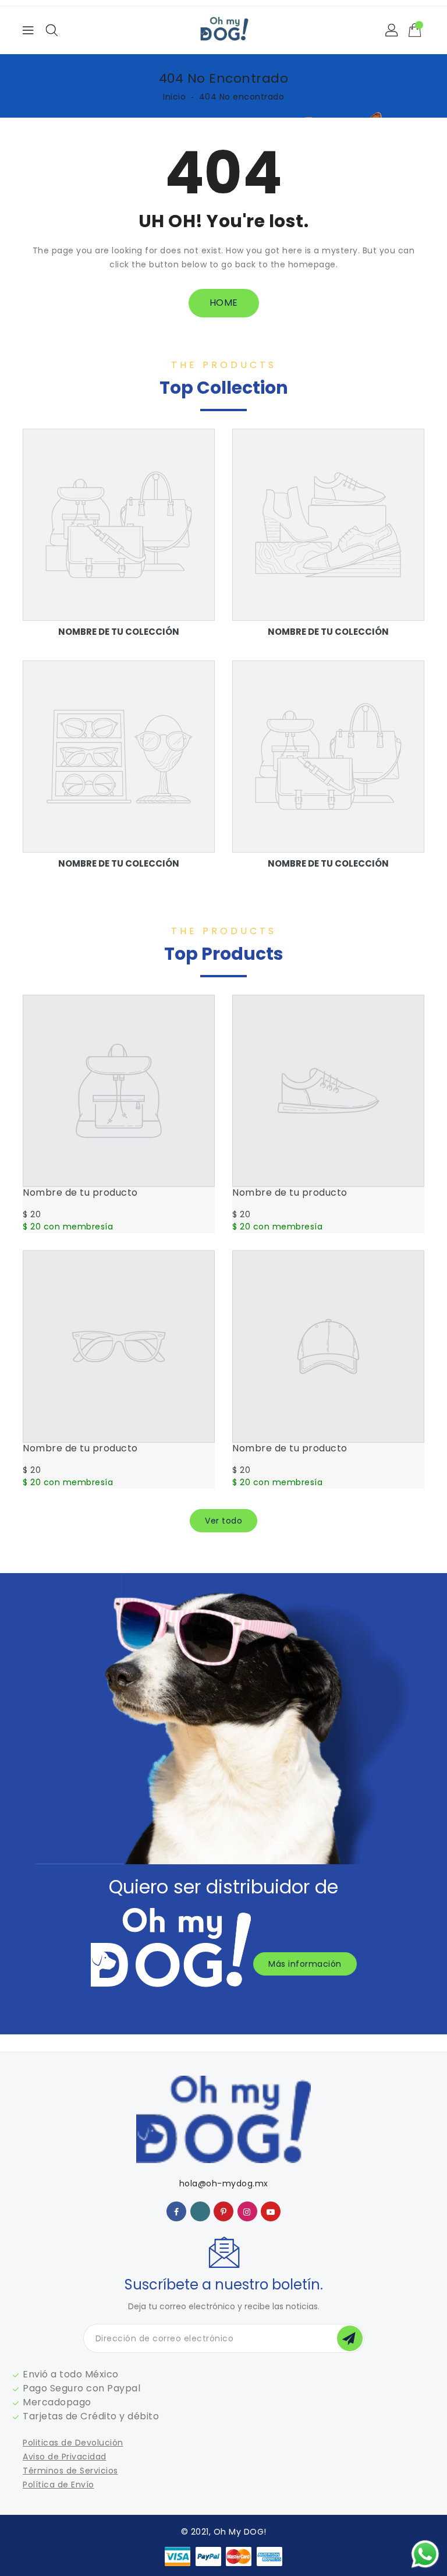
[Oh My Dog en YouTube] (271, 2211)
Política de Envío (58, 2485)
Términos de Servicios (70, 2471)
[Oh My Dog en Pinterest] (224, 2211)
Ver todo (223, 1521)
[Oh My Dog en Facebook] (177, 2211)
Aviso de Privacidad (65, 2457)
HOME (224, 303)
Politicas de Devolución (73, 2443)
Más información (305, 1964)
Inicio (174, 97)
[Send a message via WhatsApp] (425, 2554)
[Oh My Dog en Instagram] (247, 2211)
